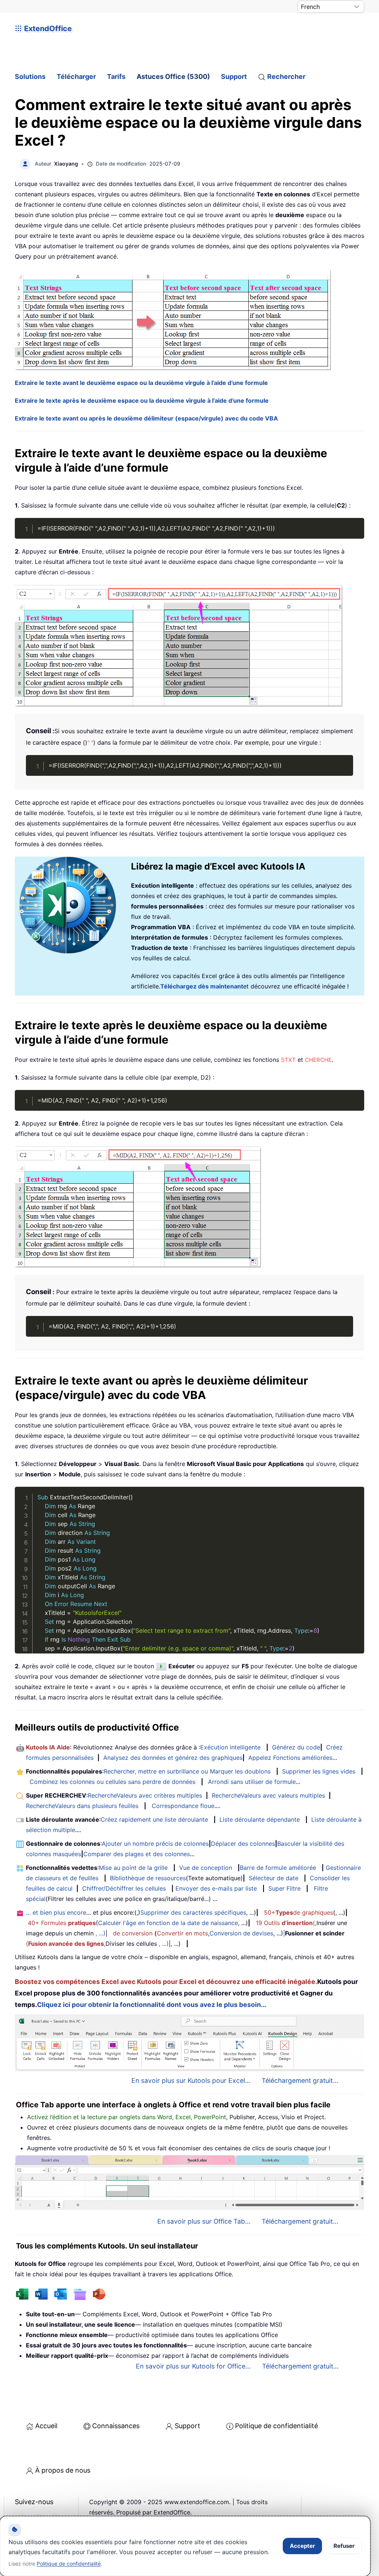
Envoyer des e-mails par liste (216, 1888)
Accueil (46, 2426)
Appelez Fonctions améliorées (290, 1758)
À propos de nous (63, 2470)
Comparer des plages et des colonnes (137, 1854)
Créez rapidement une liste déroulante (154, 1819)
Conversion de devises (241, 1933)
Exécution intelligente (230, 1747)
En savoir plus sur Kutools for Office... (193, 2366)
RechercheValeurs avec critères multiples (145, 1795)
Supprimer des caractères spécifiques (193, 1912)
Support (234, 77)
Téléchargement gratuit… (300, 2366)
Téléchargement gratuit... (300, 2080)
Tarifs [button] (116, 77)
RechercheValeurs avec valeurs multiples (268, 1795)
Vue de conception (206, 1868)
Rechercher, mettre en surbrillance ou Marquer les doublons (187, 1771)
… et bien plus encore (56, 1912)
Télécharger (76, 77)
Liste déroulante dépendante (260, 1819)
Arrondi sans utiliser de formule (252, 1782)
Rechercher (286, 77)
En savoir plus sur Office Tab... (204, 2221)
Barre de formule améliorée (278, 1868)
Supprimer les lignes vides (319, 1771)
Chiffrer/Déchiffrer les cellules (124, 1888)
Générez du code (296, 1747)
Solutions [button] (30, 77)
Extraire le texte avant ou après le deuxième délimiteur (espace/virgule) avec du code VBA (146, 418)
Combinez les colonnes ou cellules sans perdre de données (113, 1782)
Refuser (344, 2546)
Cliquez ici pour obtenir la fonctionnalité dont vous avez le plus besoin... (152, 2005)
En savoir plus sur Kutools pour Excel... (191, 2080)
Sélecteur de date (274, 1878)
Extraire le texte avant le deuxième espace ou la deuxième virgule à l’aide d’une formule (141, 383)
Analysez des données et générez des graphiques (173, 1758)
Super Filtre (284, 1888)
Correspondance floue (183, 1806)
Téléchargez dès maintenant (202, 986)
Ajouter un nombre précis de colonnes (155, 1844)
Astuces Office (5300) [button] (173, 77)
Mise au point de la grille (133, 1868)
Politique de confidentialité (276, 2426)
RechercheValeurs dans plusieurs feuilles (82, 1806)
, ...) (100, 1933)
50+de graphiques (298, 1912)
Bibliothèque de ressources (148, 1878)
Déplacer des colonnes (243, 1844)
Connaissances (116, 2426)
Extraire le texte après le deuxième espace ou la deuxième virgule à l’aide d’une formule (142, 400)
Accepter (302, 2546)
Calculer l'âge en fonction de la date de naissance (168, 1923)
